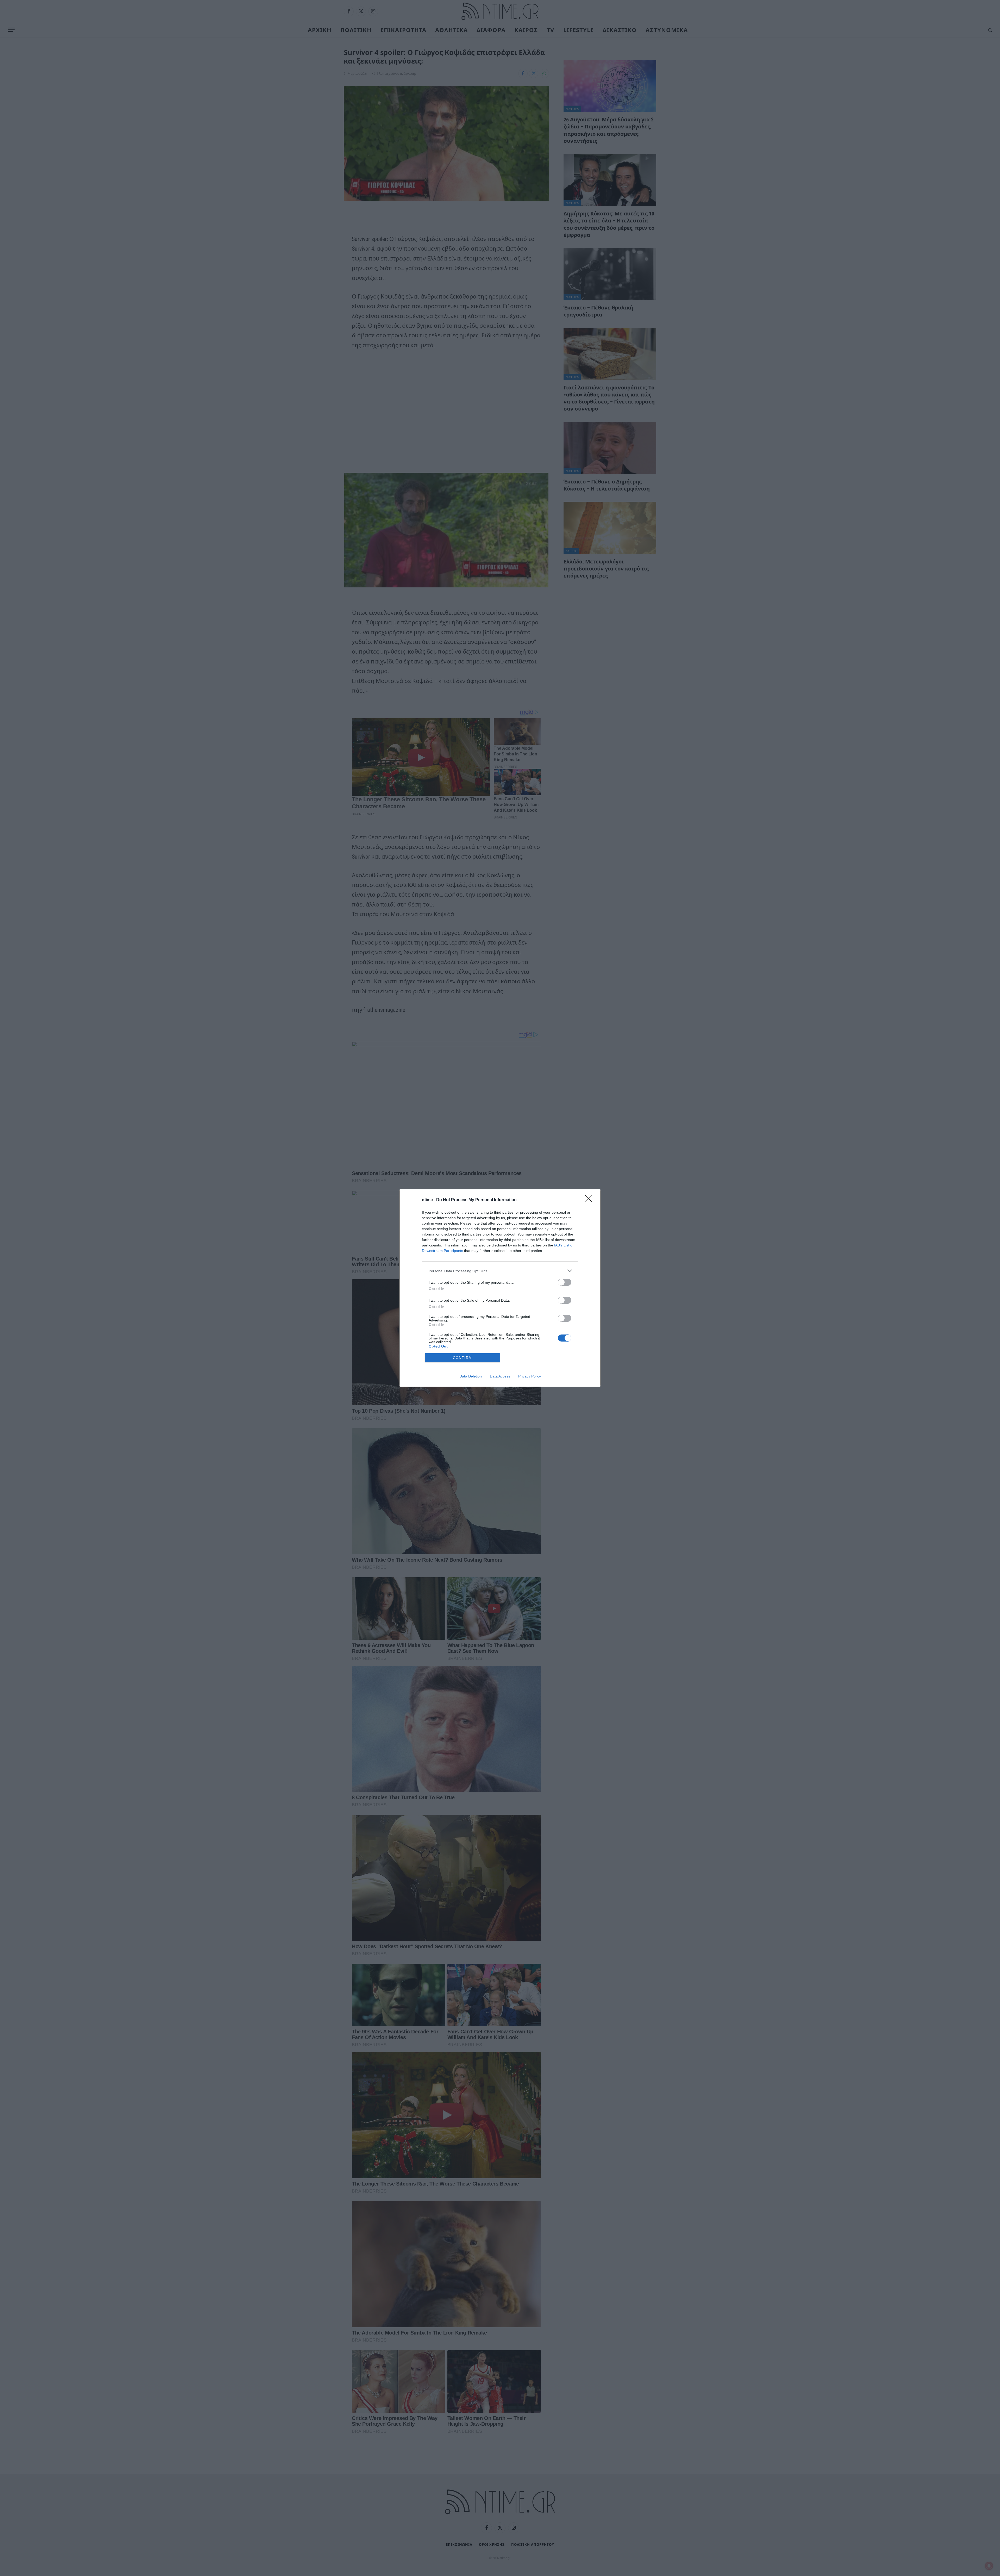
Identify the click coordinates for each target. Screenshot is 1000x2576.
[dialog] (500, 1288)
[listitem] (500, 1271)
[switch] (565, 1282)
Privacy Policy (530, 1376)
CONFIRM (463, 1358)
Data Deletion (471, 1376)
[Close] (590, 1200)
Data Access (500, 1376)
